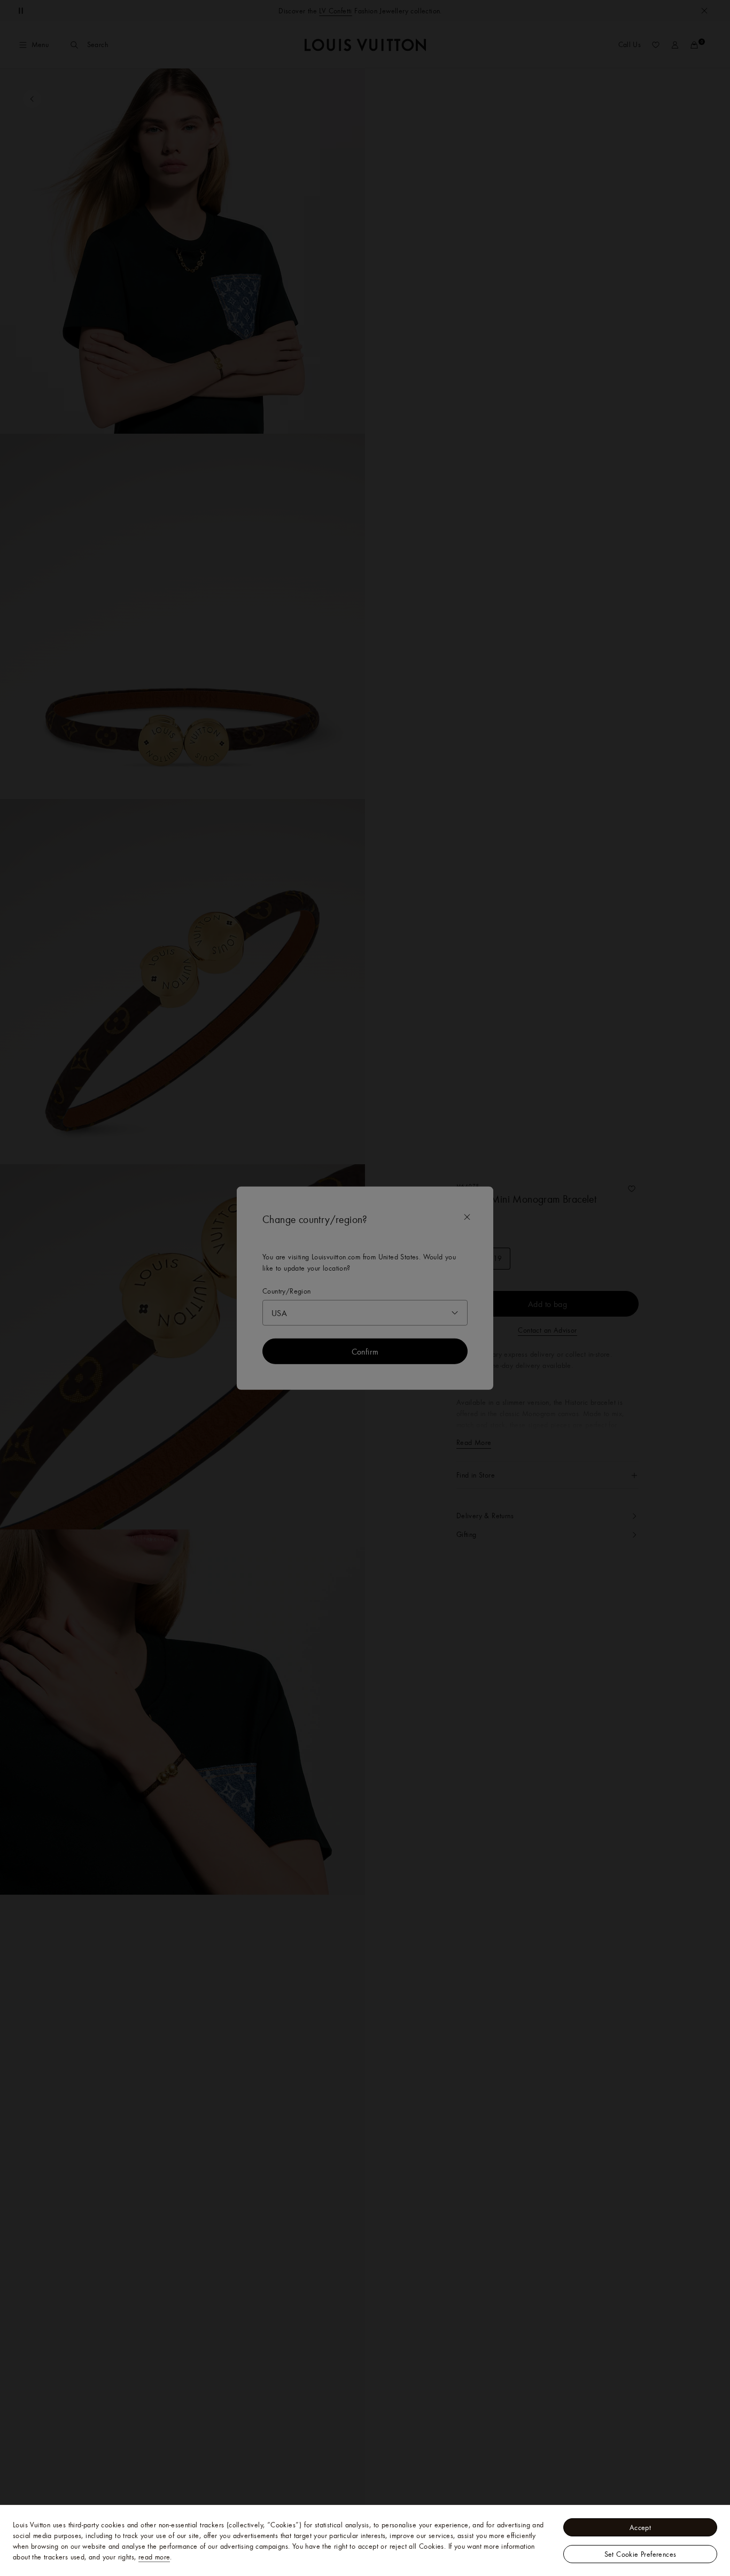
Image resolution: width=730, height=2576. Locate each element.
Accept (640, 2527)
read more (154, 2557)
